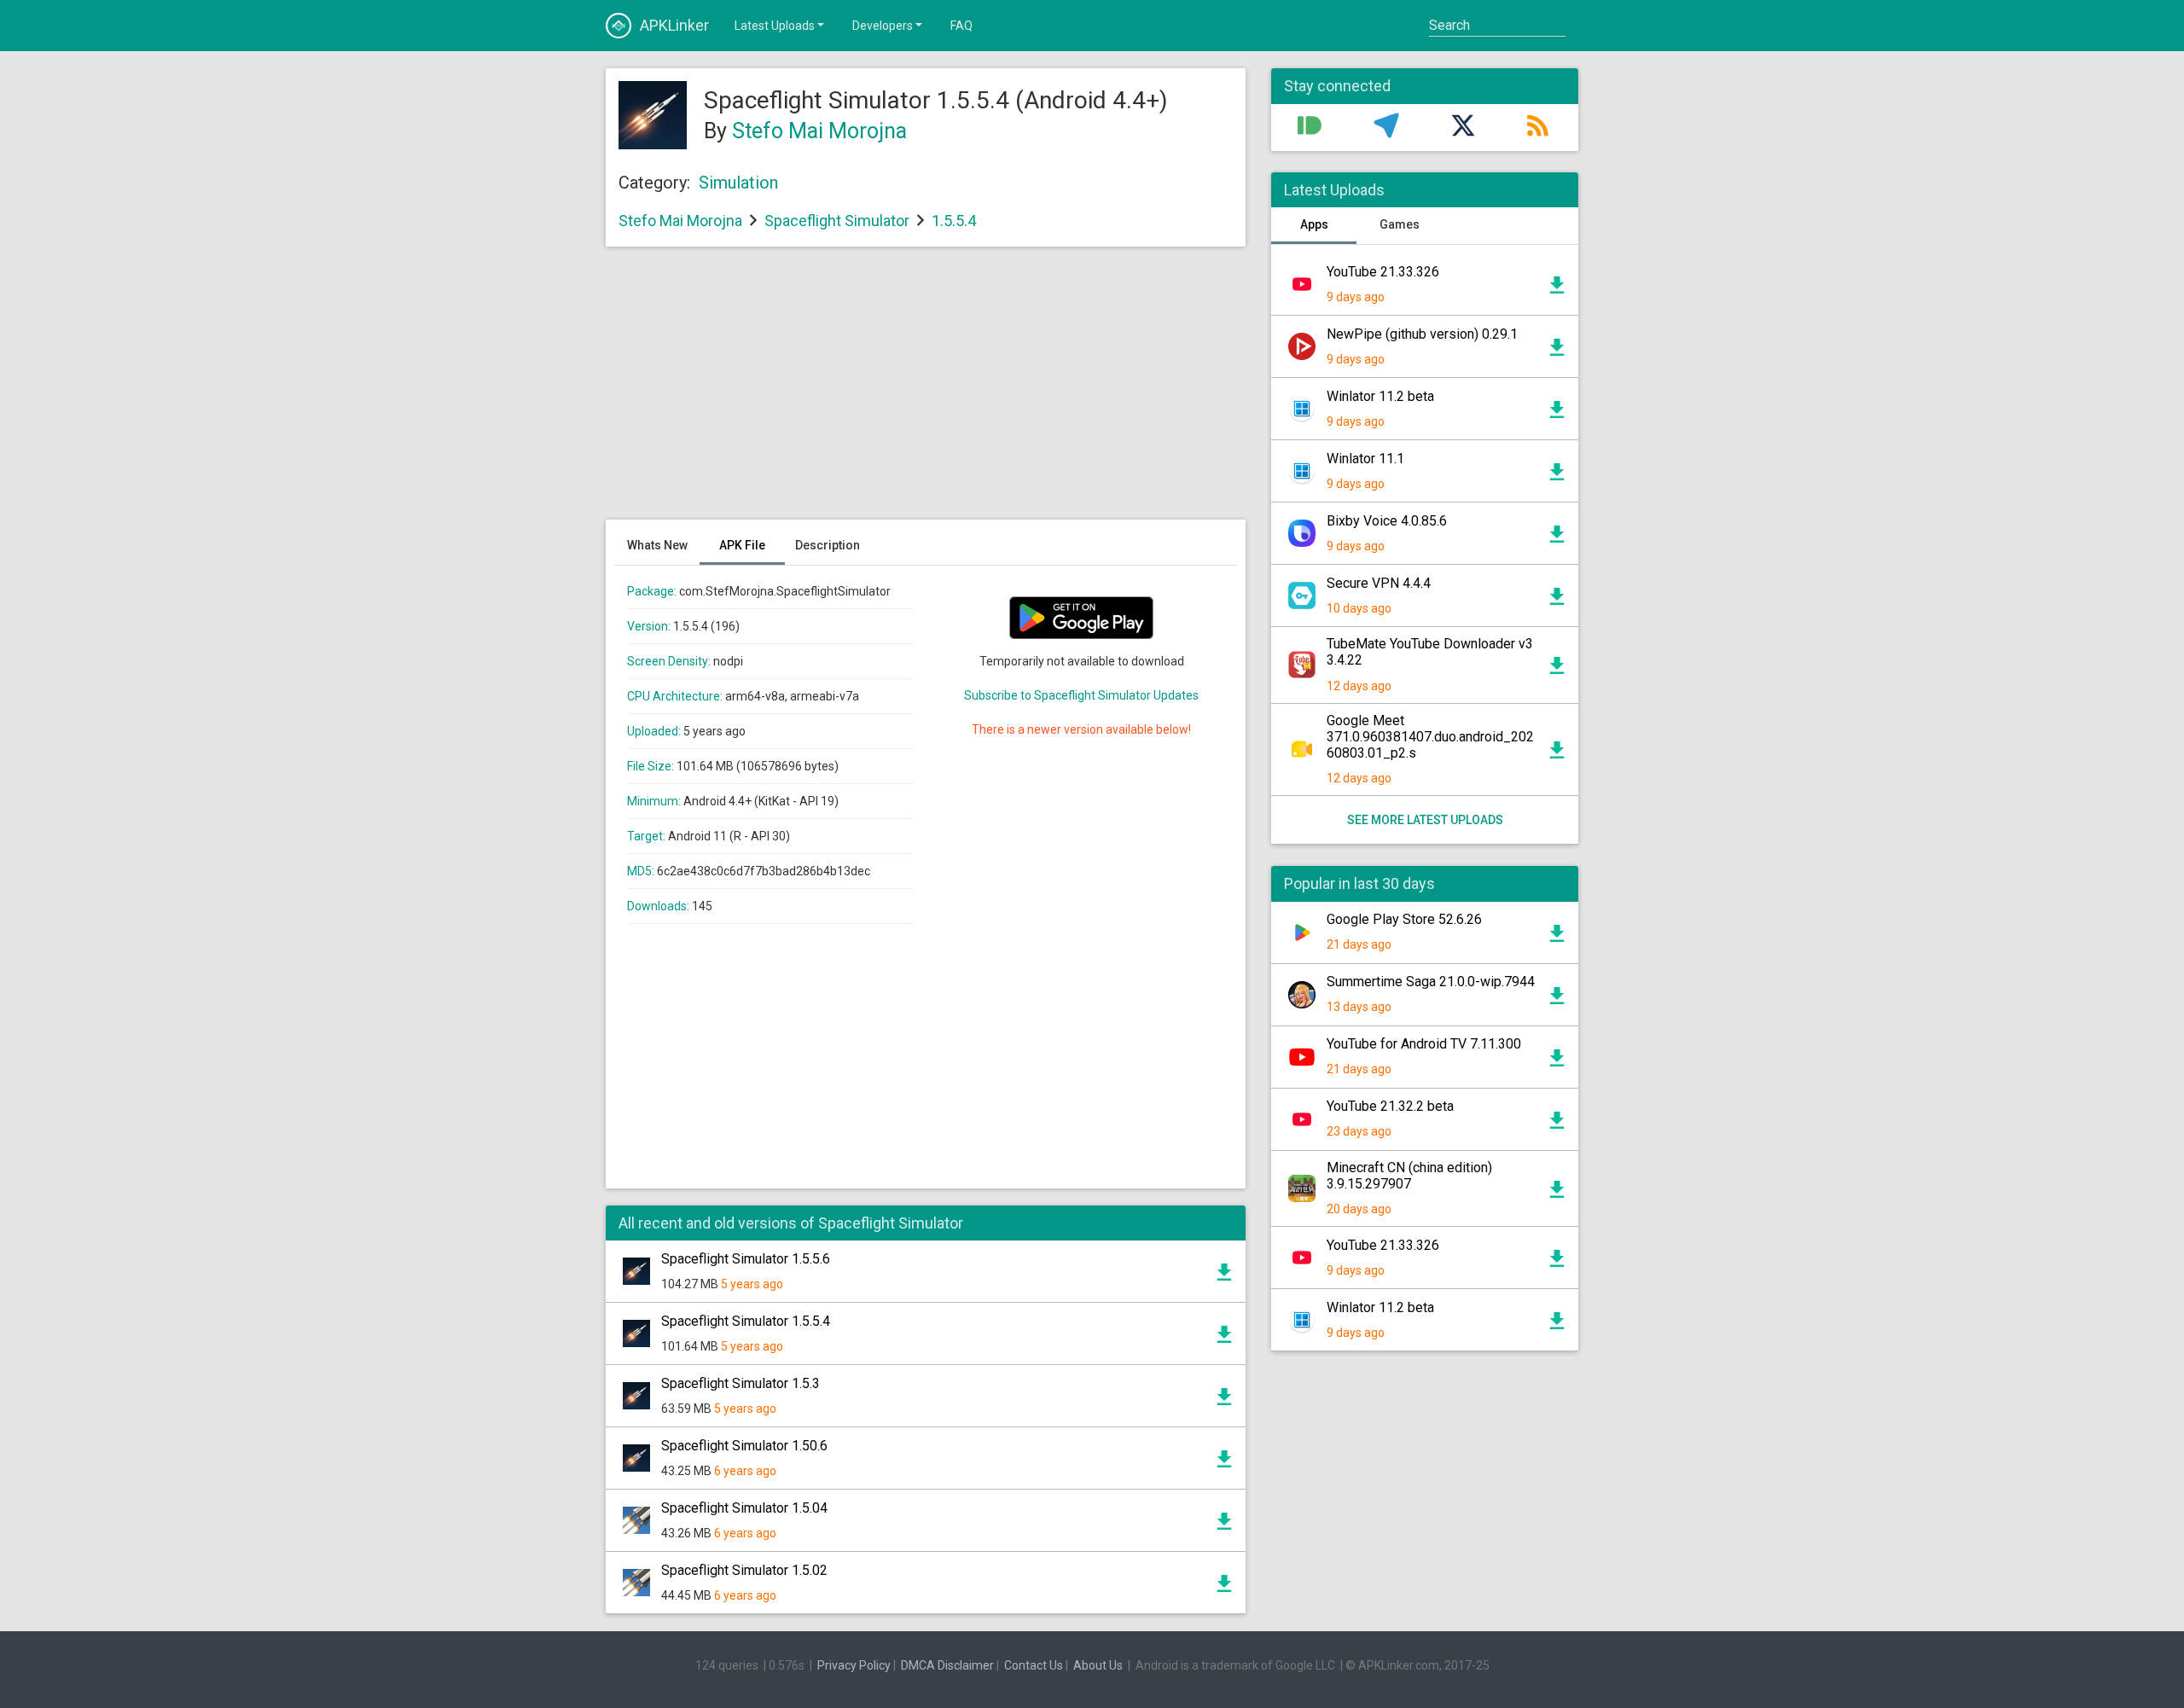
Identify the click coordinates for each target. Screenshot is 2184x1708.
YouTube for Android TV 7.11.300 (1424, 1044)
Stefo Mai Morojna (819, 131)
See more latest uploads (1425, 820)
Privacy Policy (854, 1665)
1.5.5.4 (954, 221)
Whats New (657, 545)
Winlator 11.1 (1365, 459)
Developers (883, 26)
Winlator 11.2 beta (1380, 396)
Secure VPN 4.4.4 (1379, 583)
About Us (1098, 1665)
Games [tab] (1400, 224)
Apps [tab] (1314, 224)
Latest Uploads (775, 26)
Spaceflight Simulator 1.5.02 (744, 1570)
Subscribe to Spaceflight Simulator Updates (1081, 695)
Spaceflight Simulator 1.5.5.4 (746, 1321)
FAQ (961, 26)
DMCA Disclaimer (947, 1665)
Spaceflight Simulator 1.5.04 (744, 1508)
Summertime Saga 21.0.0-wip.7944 (1431, 982)
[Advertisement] (926, 392)
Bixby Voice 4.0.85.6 (1387, 521)
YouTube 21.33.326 (1383, 272)
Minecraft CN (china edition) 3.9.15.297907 (1409, 1176)
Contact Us (1034, 1665)
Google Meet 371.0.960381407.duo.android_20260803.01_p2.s (1430, 737)
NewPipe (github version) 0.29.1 (1422, 334)
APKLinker (674, 25)
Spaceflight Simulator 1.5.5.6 (746, 1259)
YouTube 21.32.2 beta (1390, 1106)
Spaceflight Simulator (837, 221)
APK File (742, 545)
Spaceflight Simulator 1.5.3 (741, 1383)
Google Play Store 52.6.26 (1404, 919)
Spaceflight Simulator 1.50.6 (744, 1446)
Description (828, 545)
